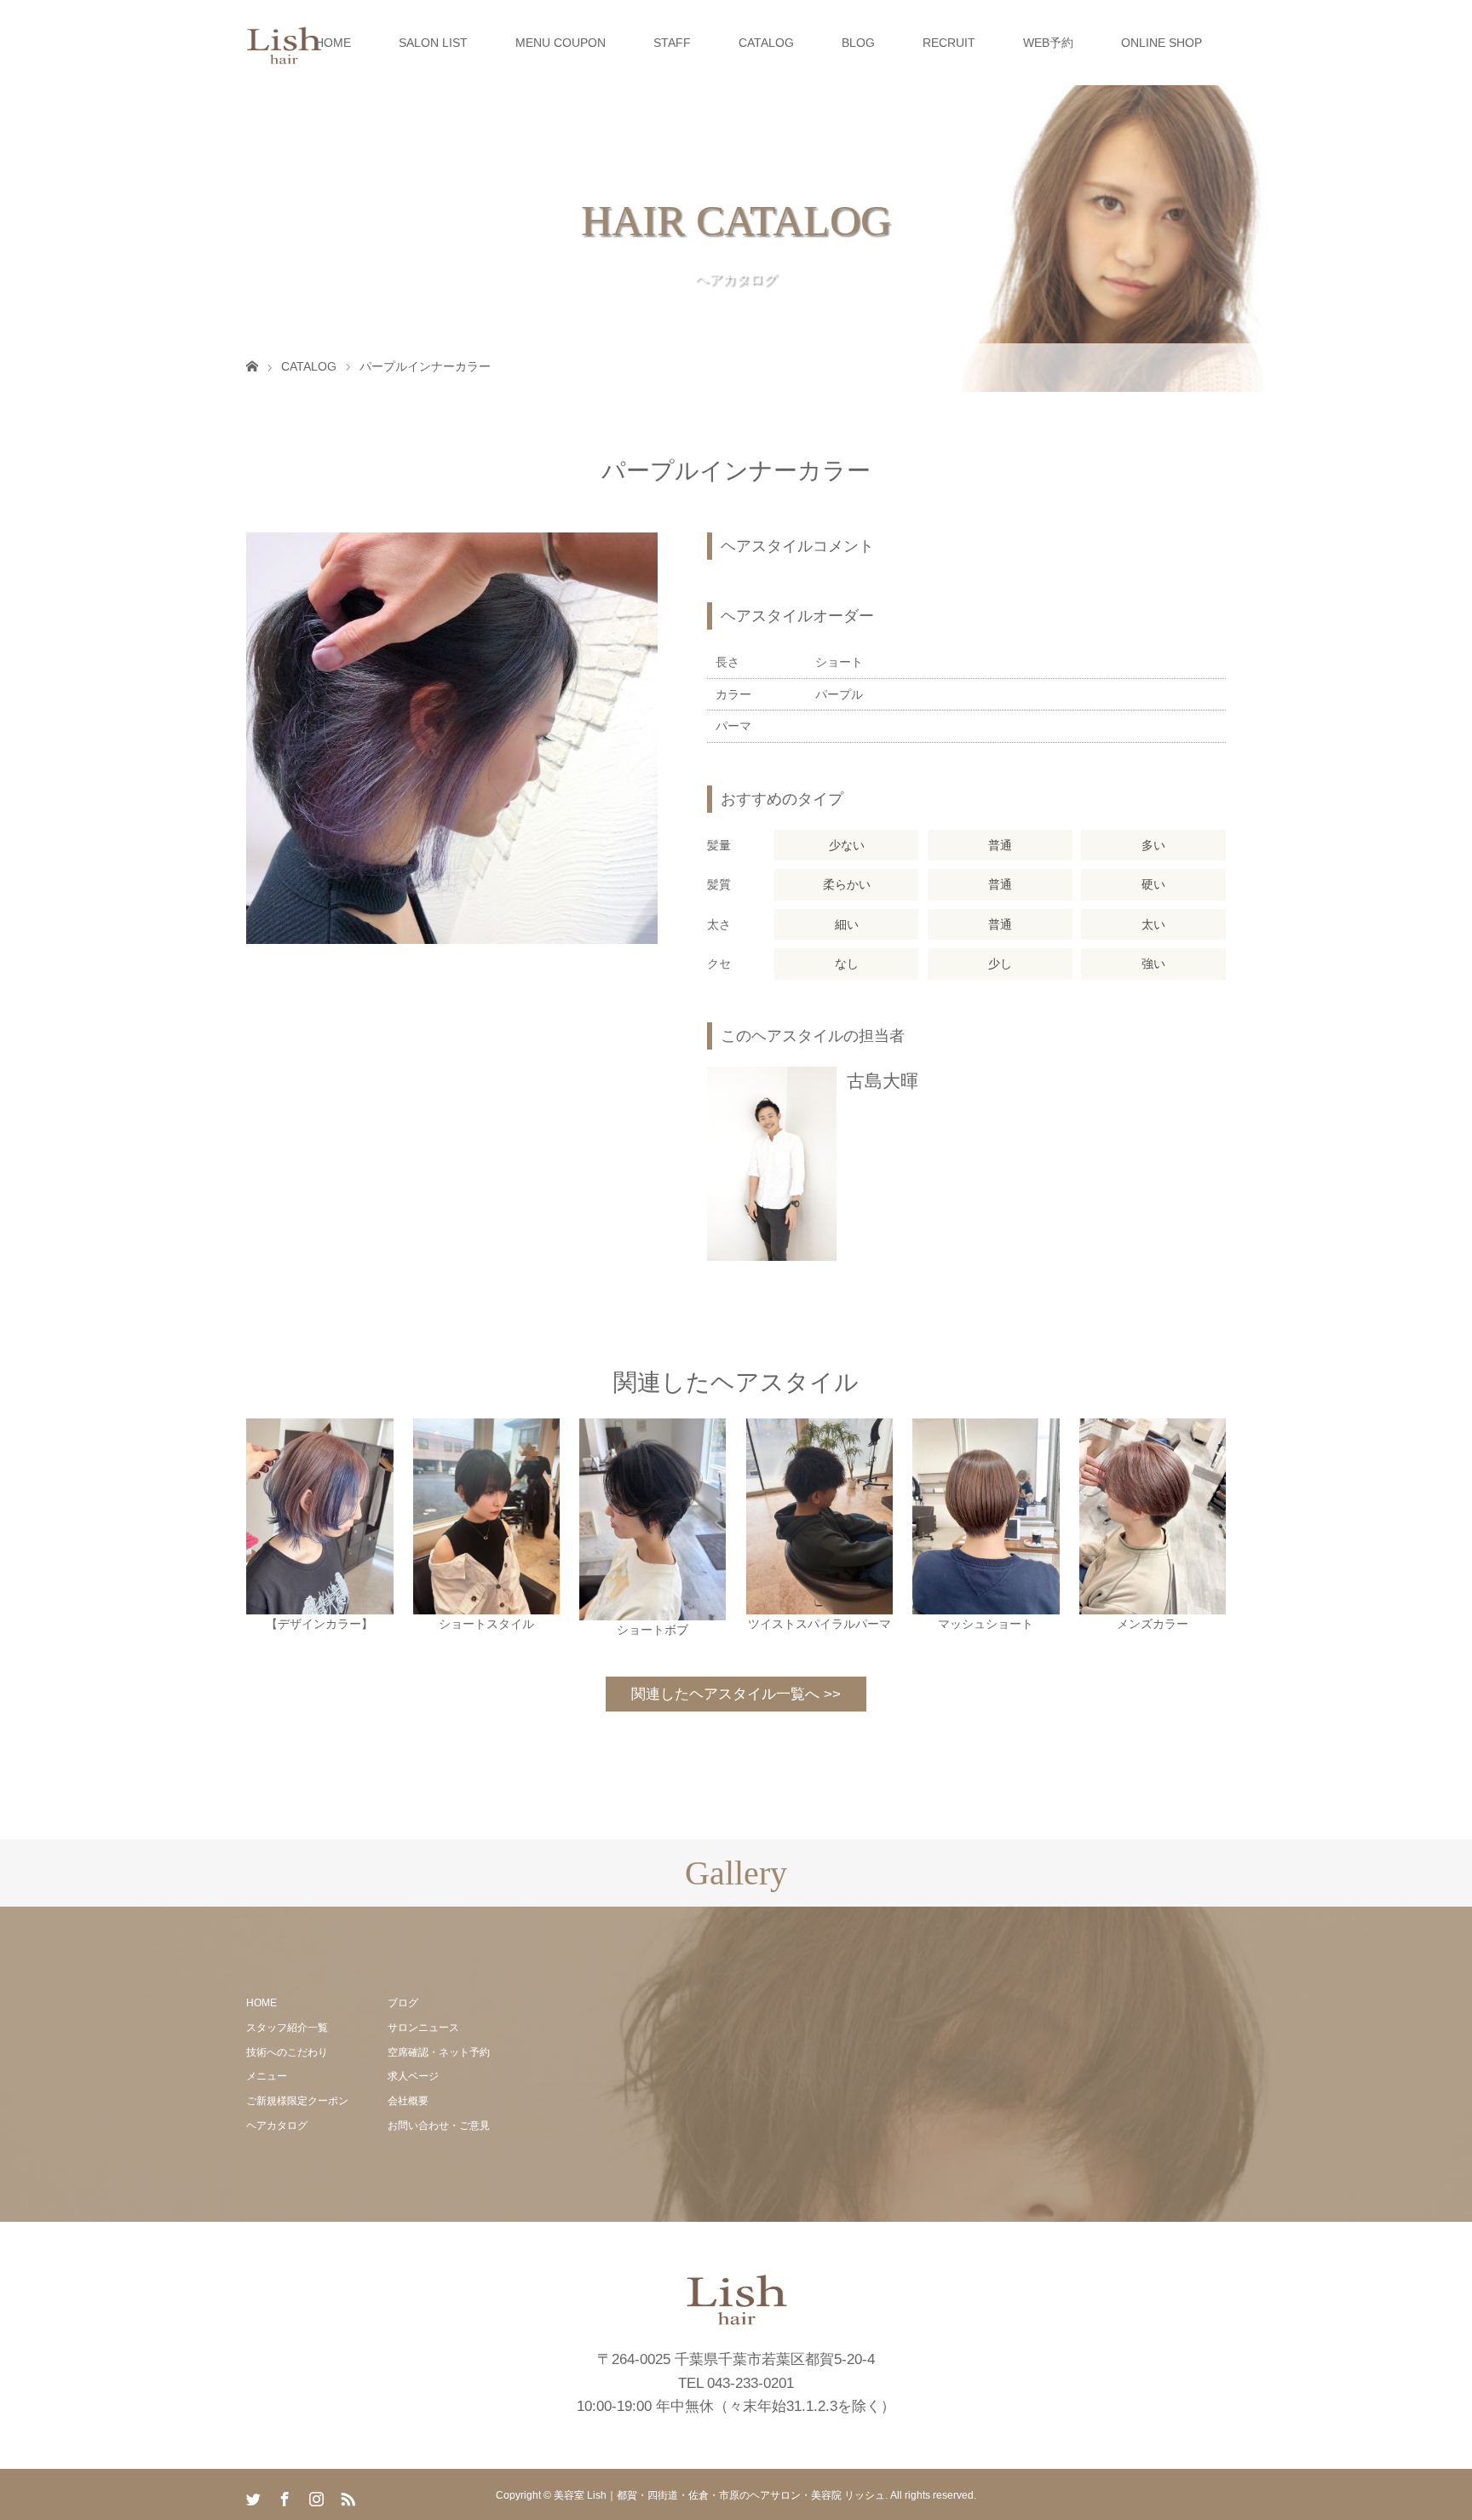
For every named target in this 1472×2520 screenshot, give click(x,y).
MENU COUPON (561, 43)
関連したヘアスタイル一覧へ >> (736, 1694)
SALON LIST (433, 43)
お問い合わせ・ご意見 (439, 2126)
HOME (333, 43)
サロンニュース (423, 2028)
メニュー (267, 2076)
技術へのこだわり (287, 2052)
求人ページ (413, 2076)
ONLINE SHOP (1161, 43)
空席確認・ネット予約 (439, 2052)
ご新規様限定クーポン (297, 2101)
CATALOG (766, 43)
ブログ (403, 2003)
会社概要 (408, 2101)
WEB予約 (1048, 43)
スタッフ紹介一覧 (287, 2028)
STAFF (672, 43)
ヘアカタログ (277, 2126)
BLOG (858, 43)
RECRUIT (949, 43)
